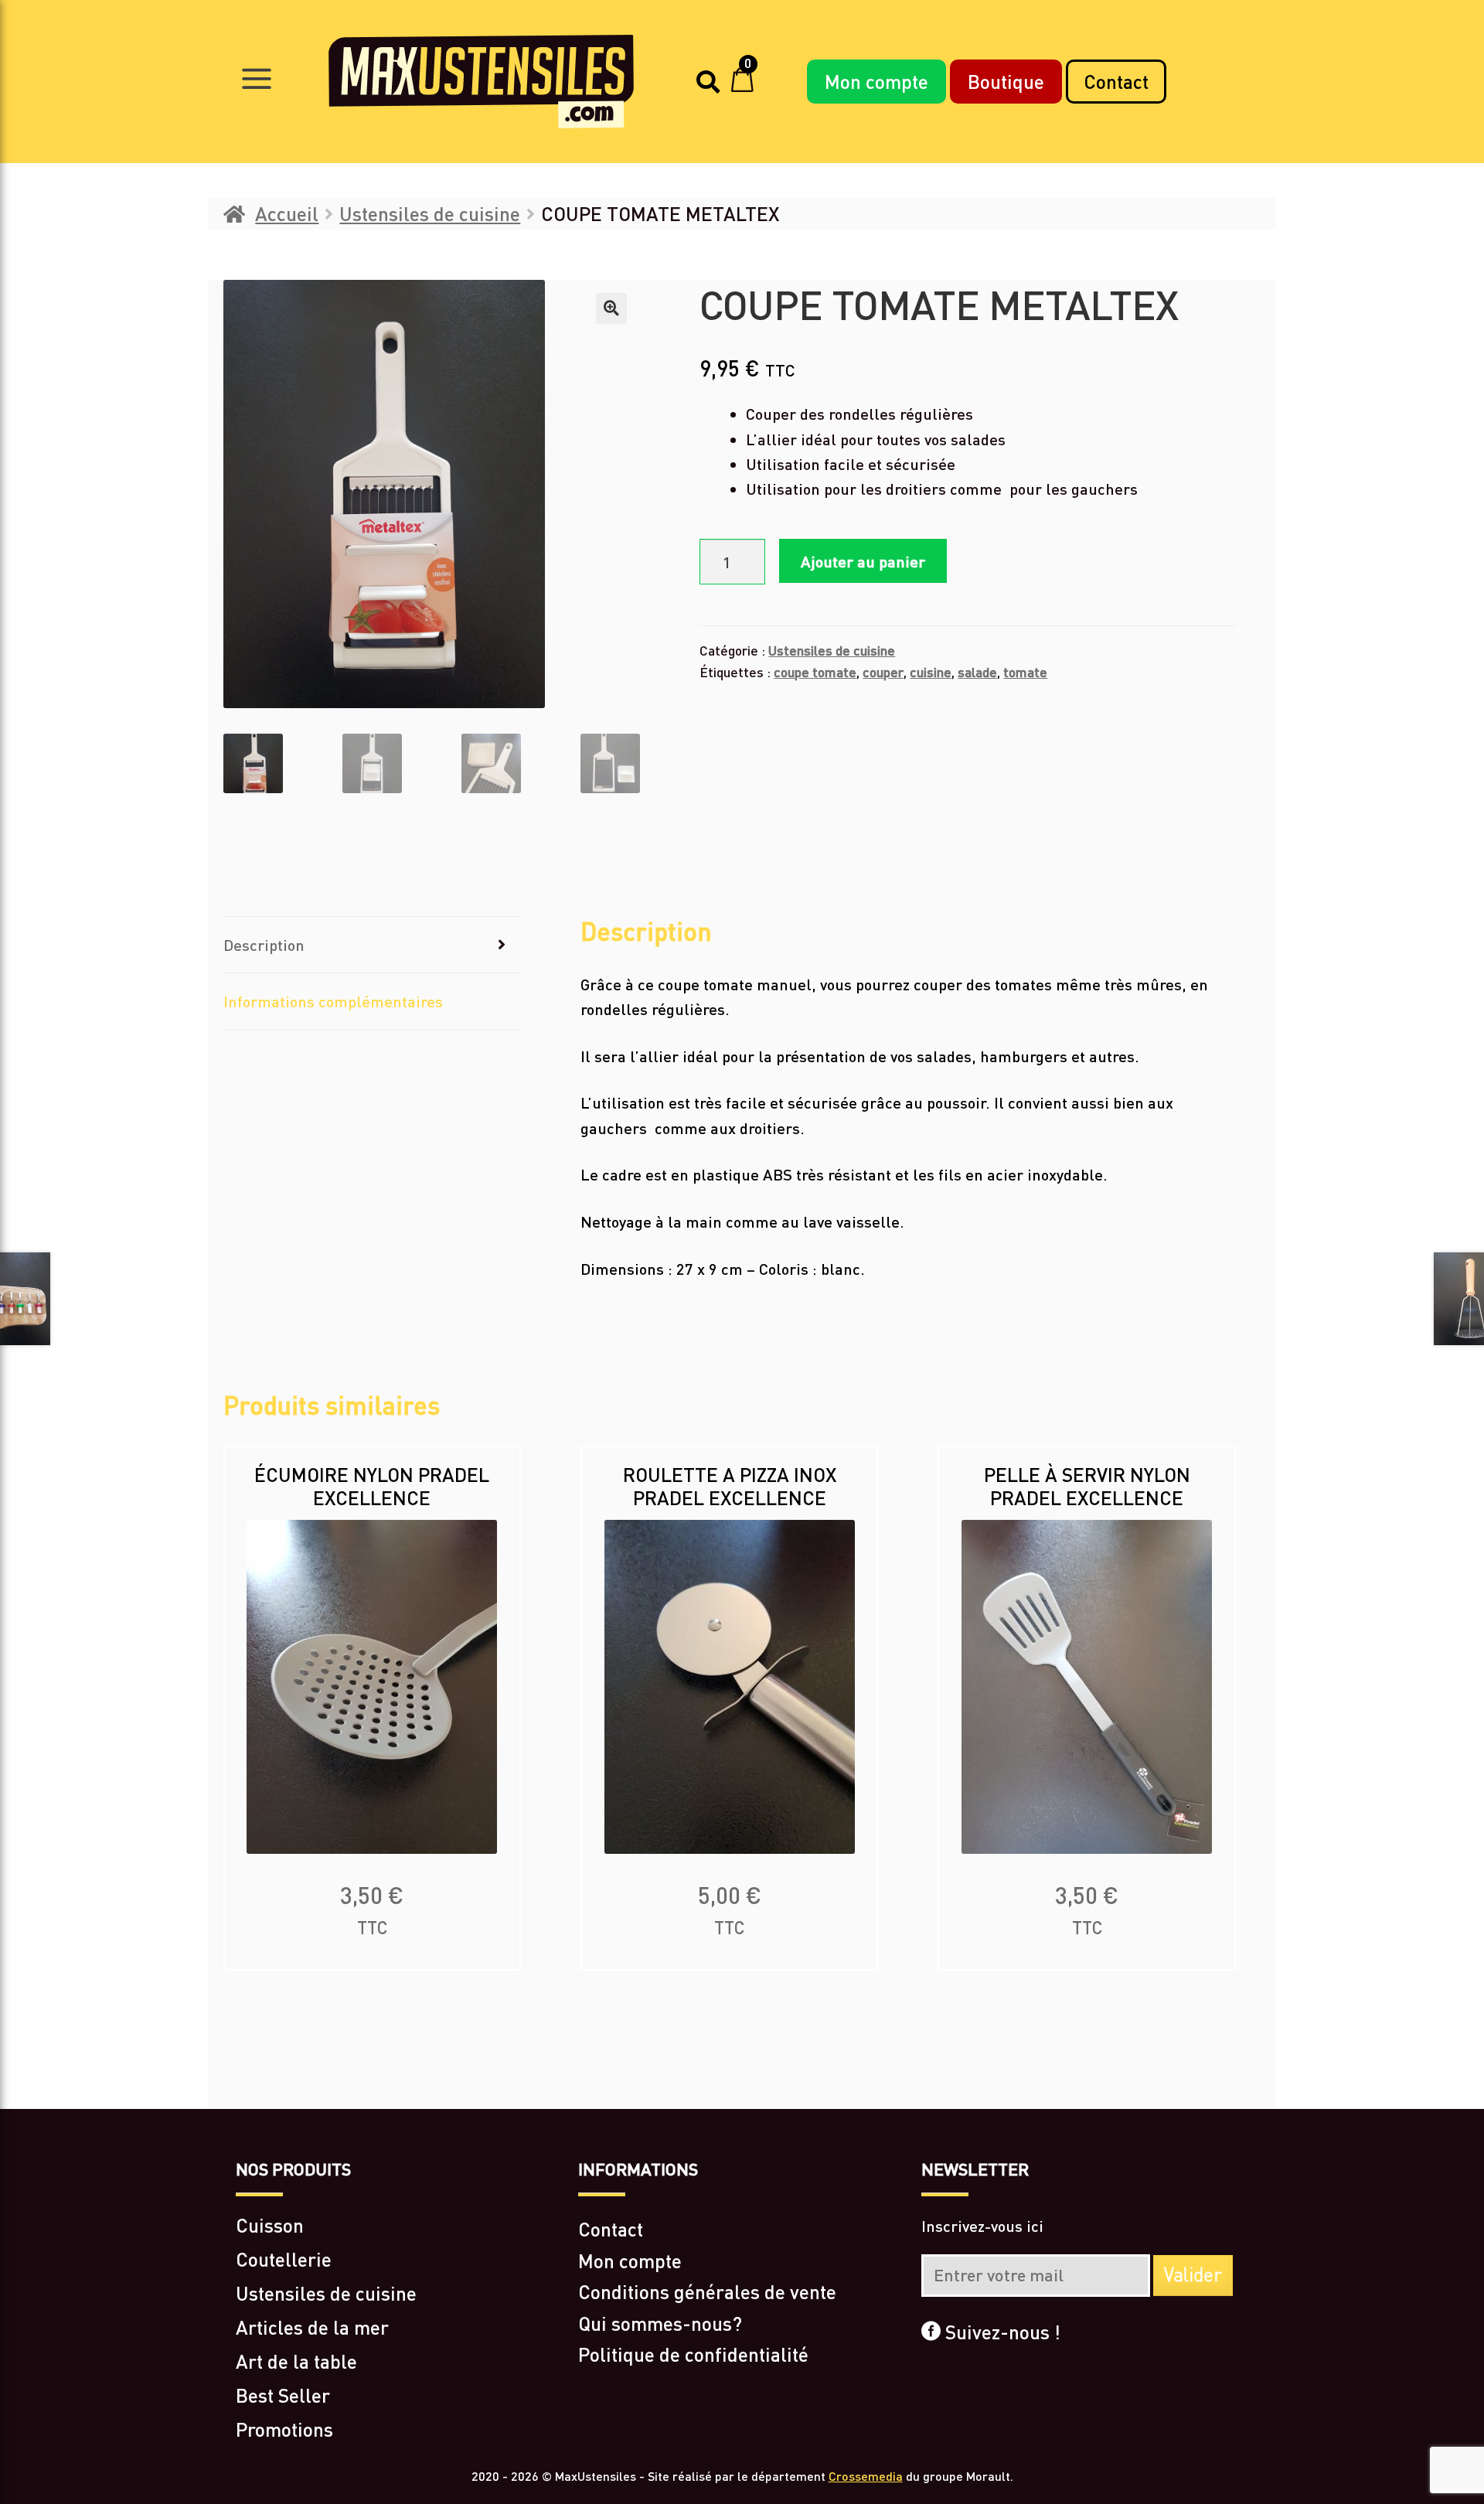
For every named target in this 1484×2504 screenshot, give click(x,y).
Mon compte (876, 81)
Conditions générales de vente (707, 2291)
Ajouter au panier (863, 561)
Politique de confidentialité (693, 2354)
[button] (611, 308)
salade (977, 672)
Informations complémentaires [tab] (333, 1001)
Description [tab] (264, 945)
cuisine (931, 672)
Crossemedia (866, 2476)
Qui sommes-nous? (660, 2323)
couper (883, 672)
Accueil (287, 213)
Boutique (1006, 81)
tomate (1025, 672)
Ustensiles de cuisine (430, 213)
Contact (1116, 81)
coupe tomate (815, 672)
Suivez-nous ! (1001, 2332)
